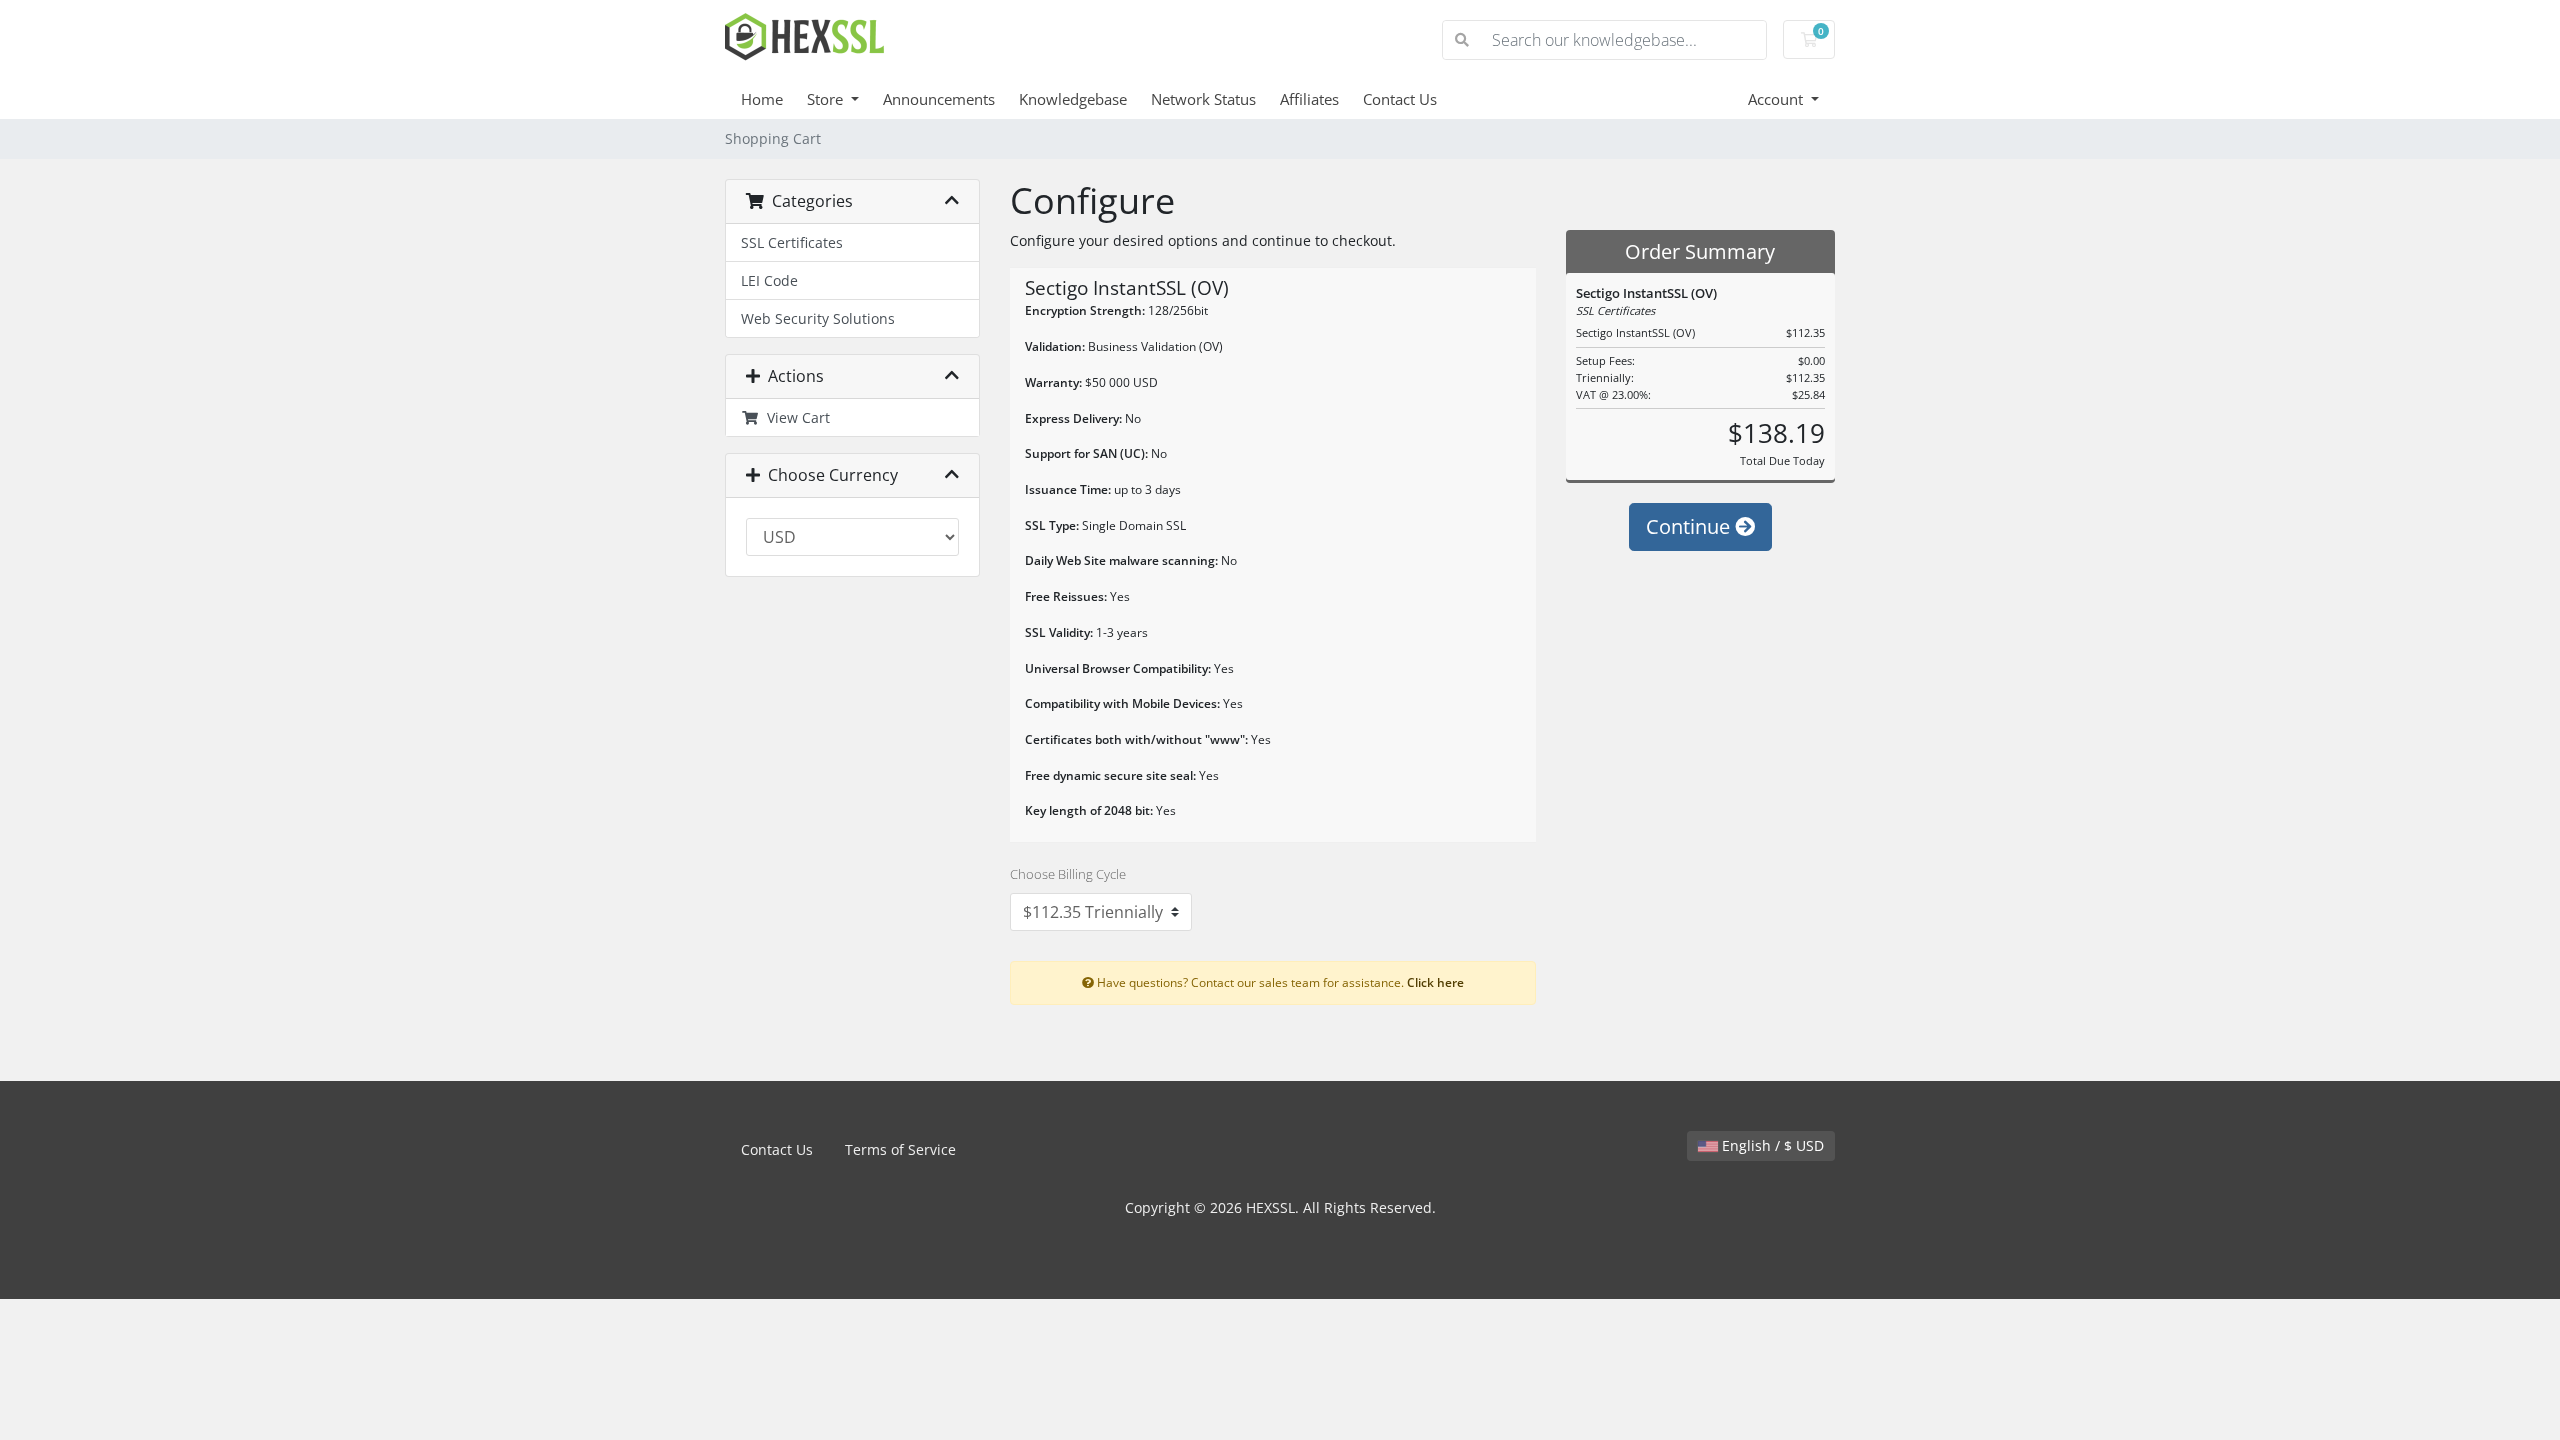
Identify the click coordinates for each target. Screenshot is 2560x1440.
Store (827, 99)
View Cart (794, 417)
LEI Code (769, 280)
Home (762, 99)
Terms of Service (900, 1149)
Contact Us (1400, 99)
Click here (1435, 982)
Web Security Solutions (818, 318)
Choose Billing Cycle (1068, 874)
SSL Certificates (792, 242)
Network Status (1203, 99)
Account (1777, 99)
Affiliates (1309, 99)
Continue (1690, 526)
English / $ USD (1771, 1145)
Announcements (939, 99)
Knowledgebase (1073, 99)
